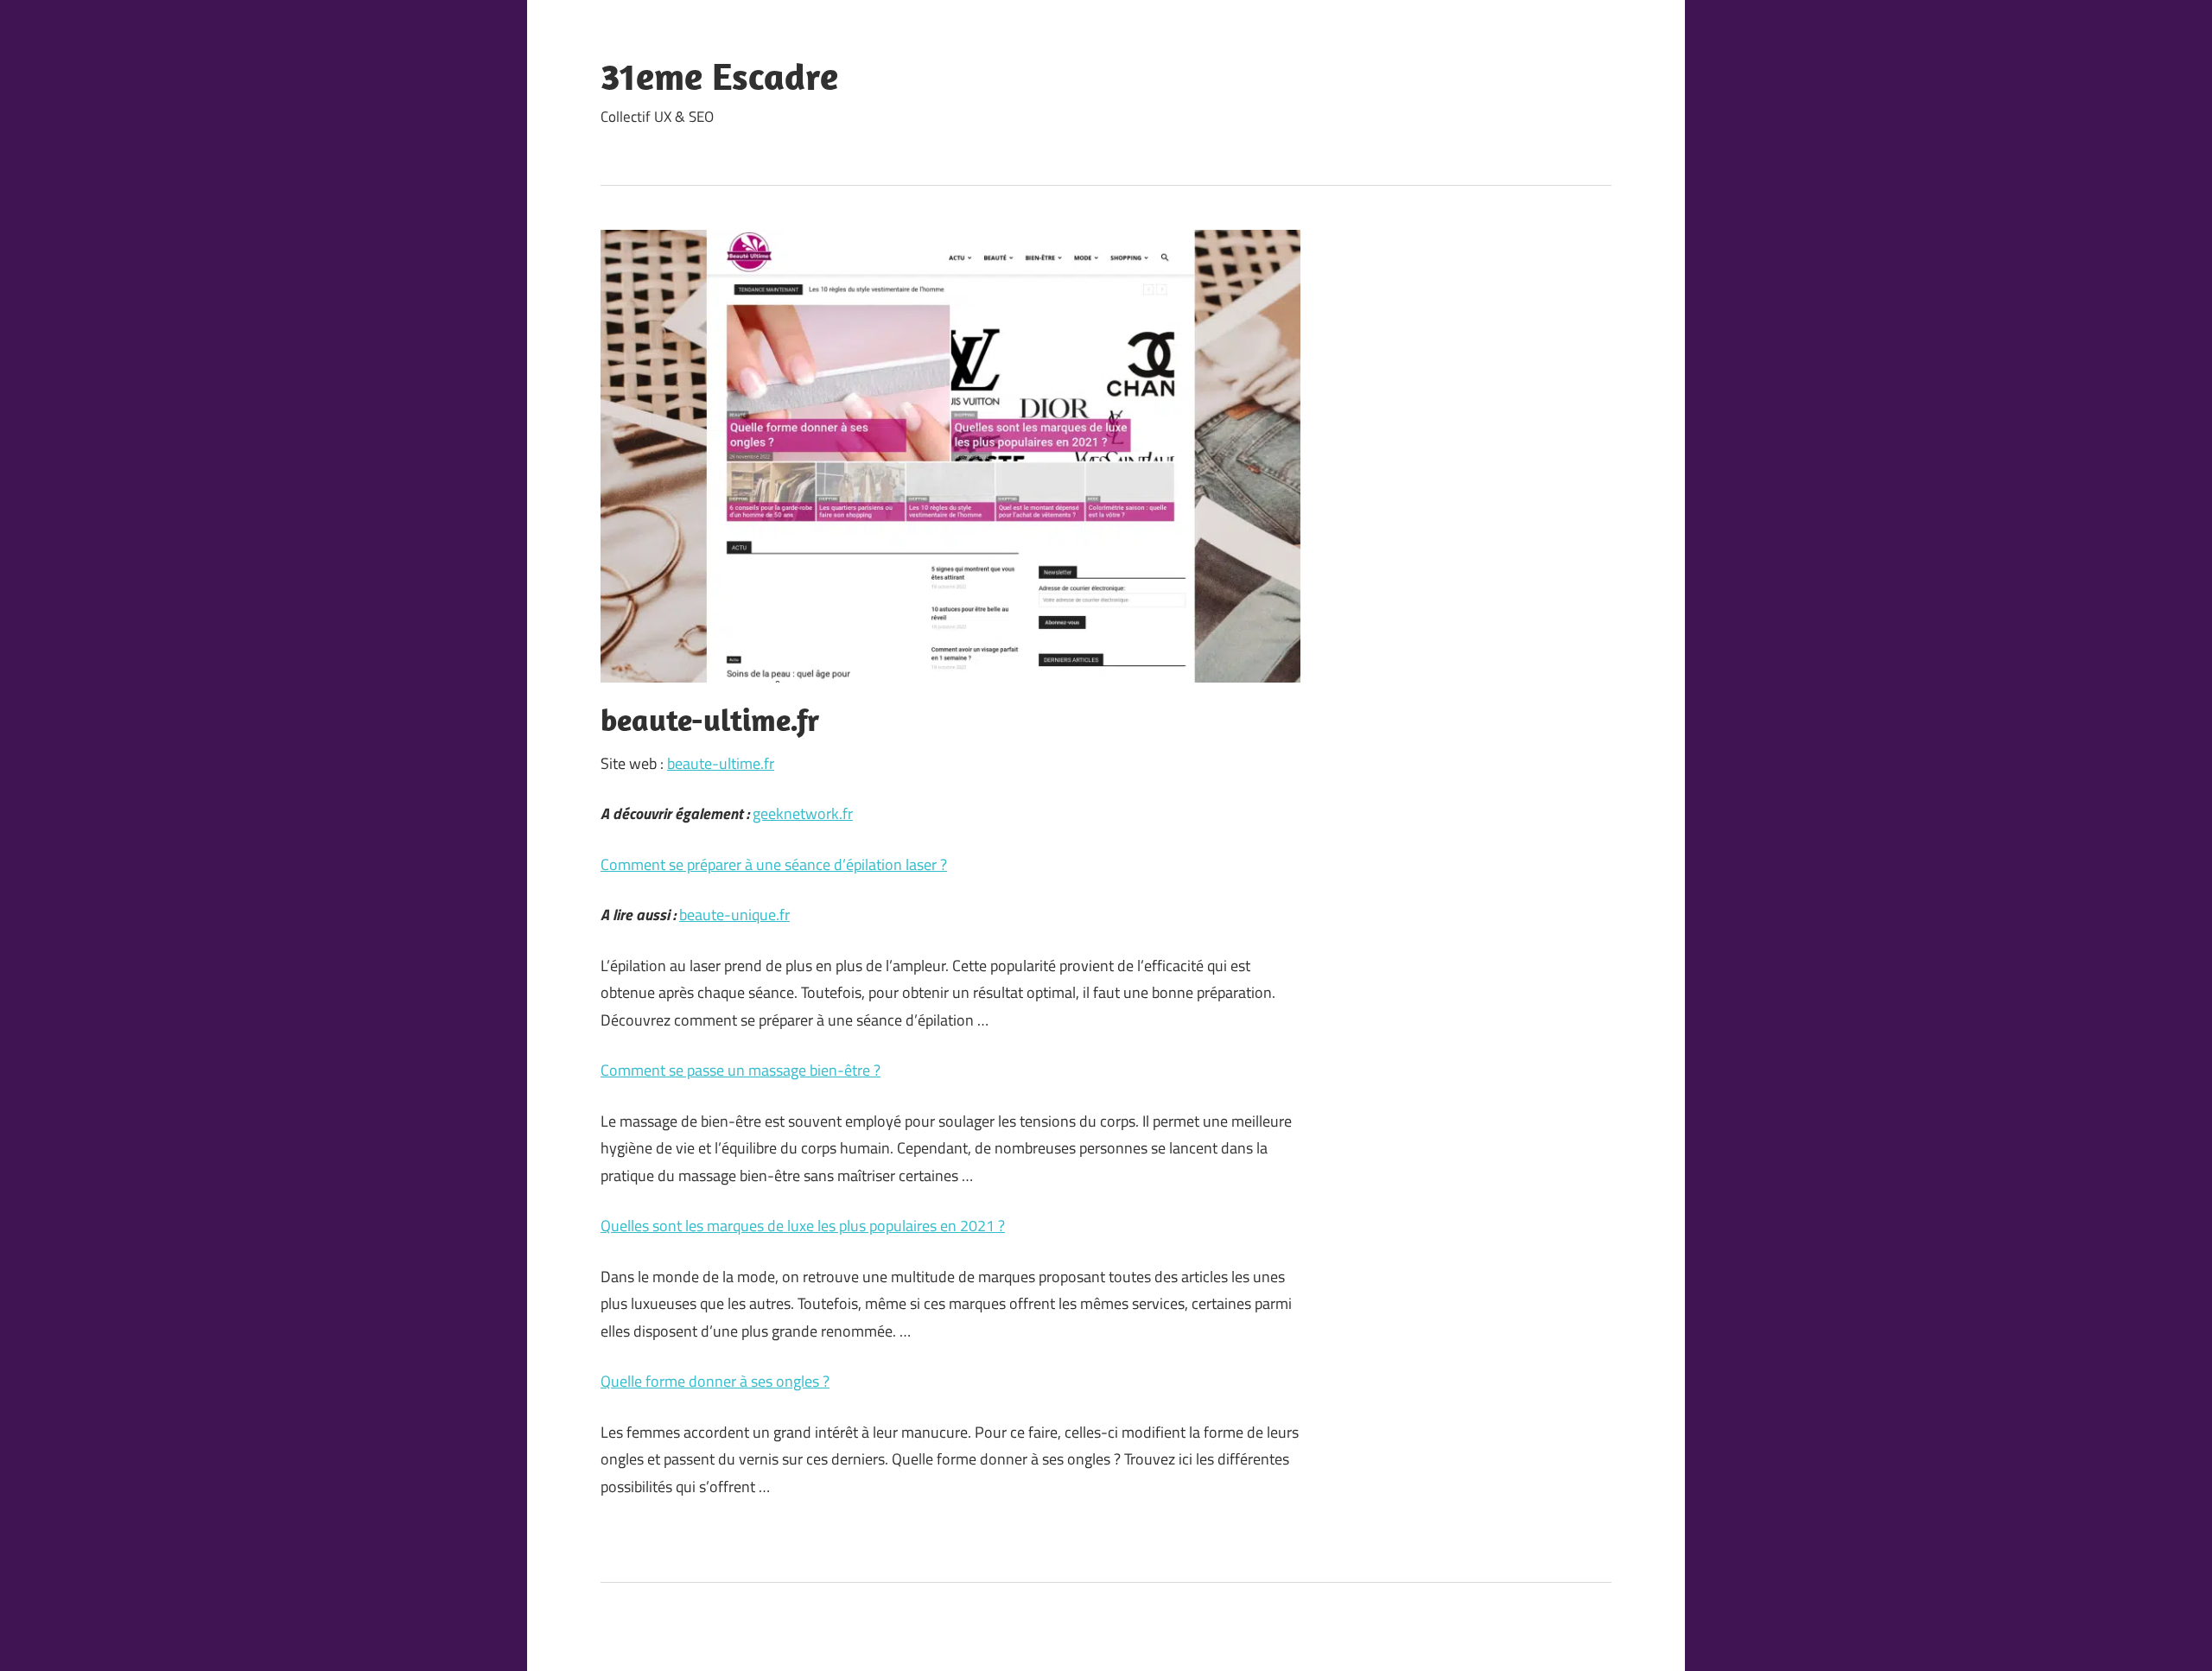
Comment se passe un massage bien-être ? (741, 1070)
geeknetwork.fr (803, 813)
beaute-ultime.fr (721, 763)
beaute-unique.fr (734, 915)
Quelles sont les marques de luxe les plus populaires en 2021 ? (803, 1226)
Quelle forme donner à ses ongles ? (715, 1381)
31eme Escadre (719, 76)
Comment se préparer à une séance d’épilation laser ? (774, 864)
